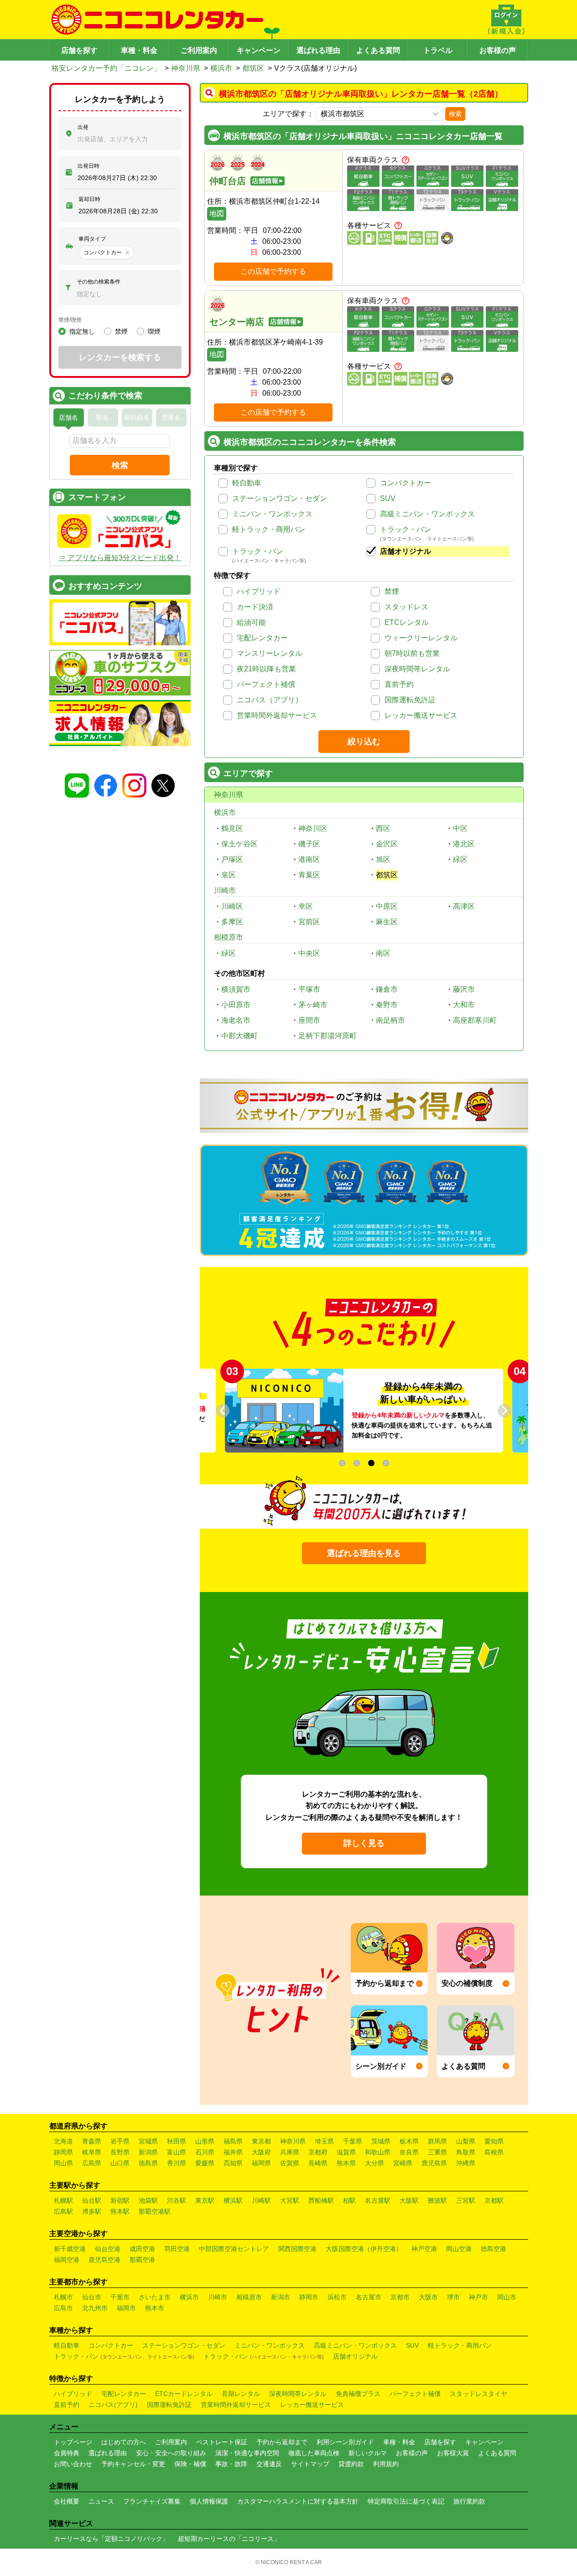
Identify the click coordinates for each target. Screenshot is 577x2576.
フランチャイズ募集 (152, 2501)
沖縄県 (466, 2163)
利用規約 (386, 2464)
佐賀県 (290, 2163)
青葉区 (309, 875)
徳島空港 (494, 2249)
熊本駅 (120, 2211)
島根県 (494, 2152)
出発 (83, 127)
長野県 (120, 2152)
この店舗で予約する (273, 271)
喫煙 (154, 331)
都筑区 (253, 68)
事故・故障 (231, 2464)
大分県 (374, 2163)
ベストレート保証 (222, 2442)
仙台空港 (108, 2249)
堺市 (453, 2297)
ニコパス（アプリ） (270, 700)
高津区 (464, 906)
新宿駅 (120, 2200)
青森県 (92, 2141)
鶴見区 (232, 828)
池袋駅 (148, 2200)
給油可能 (251, 622)
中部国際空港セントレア (234, 2249)
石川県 (205, 2152)
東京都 (261, 2141)
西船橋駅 (321, 2200)
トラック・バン (405, 529)
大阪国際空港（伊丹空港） (364, 2249)
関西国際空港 (297, 2249)
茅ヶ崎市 (313, 1005)
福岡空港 (67, 2260)
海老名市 (236, 1020)
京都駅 (494, 2200)
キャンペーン (259, 50)
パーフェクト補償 (266, 684)
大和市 (464, 1005)
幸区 (306, 906)
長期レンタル (241, 2394)
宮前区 (309, 922)
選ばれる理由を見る (364, 1553)
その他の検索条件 (99, 282)
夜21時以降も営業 (266, 669)
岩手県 (120, 2141)
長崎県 (318, 2163)
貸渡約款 (351, 2464)
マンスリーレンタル (270, 653)
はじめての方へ (124, 2442)
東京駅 (205, 2200)
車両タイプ (92, 239)
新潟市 (281, 2297)
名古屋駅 (378, 2200)
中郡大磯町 (239, 1036)
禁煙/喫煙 (70, 320)
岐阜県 (92, 2152)
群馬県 (437, 2141)
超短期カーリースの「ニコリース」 (229, 2539)
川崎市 (225, 890)
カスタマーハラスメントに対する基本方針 (298, 2501)
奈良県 (409, 2152)
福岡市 (126, 2308)
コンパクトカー (405, 483)
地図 (217, 214)
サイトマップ (310, 2464)
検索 (455, 114)
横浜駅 (233, 2200)
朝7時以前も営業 (412, 653)
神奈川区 (313, 828)
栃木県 (409, 2141)
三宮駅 (466, 2200)
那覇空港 (142, 2260)
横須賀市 (236, 989)
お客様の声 (498, 50)
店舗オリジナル (405, 551)
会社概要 (67, 2501)
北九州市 (95, 2308)
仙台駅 (92, 2200)
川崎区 (232, 906)
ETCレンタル (407, 622)
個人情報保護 (209, 2501)
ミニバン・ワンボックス (272, 514)
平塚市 (309, 989)
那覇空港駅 (155, 2211)
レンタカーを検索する (120, 357)
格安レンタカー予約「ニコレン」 (106, 68)
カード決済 (255, 607)
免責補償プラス (358, 2394)
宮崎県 (403, 2163)
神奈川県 (186, 68)
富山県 (177, 2152)
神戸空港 (424, 2249)
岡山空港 (459, 2249)
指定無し (82, 331)
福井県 (233, 2152)
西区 (383, 828)
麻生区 (387, 922)
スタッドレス (406, 607)
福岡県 (261, 2163)
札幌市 (63, 2297)
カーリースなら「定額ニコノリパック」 (111, 2539)
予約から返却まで (282, 2442)
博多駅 (92, 2211)
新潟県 (148, 2152)
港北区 (464, 844)
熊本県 (346, 2163)
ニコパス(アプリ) (113, 2405)
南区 (383, 953)
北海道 (63, 2141)
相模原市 (229, 937)
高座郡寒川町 (475, 1020)
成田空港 (142, 2249)
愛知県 (494, 2141)
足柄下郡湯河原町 (327, 1036)
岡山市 (507, 2297)
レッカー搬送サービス (421, 715)
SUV (388, 498)
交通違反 (269, 2464)
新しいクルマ (368, 2453)
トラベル (438, 50)
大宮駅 (290, 2200)
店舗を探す (79, 50)
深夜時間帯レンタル (417, 669)
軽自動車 (247, 483)
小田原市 (236, 1005)
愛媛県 (205, 2163)
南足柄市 (390, 1020)
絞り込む (364, 742)
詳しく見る (364, 1843)
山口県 (120, 2163)
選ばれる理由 (318, 50)
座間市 (309, 1020)
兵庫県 (290, 2152)
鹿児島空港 (104, 2260)
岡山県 (63, 2163)
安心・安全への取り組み (171, 2453)
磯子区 (309, 844)
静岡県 (63, 2152)
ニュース (101, 2501)
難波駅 (437, 2200)
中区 (460, 828)
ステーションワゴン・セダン (280, 498)
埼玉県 (324, 2141)
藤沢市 (464, 989)
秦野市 (387, 1005)
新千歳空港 (70, 2249)
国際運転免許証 (410, 700)
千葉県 (353, 2141)
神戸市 (478, 2297)
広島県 (92, 2163)
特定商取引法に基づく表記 (406, 2501)
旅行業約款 (469, 2501)
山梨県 (466, 2141)
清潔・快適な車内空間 (247, 2453)
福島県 (233, 2141)
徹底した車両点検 (314, 2453)
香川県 (177, 2163)
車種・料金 (139, 50)
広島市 (63, 2308)
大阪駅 (409, 2200)
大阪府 (261, 2152)
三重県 (437, 2152)
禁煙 (392, 591)
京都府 (318, 2152)
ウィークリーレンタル (421, 638)
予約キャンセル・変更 (133, 2464)
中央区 (309, 953)
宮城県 (148, 2141)
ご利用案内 (199, 50)
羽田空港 (177, 2249)
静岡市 (309, 2297)
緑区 (460, 859)
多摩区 (232, 922)
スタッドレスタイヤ (478, 2394)
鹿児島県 (434, 2163)
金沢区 (387, 844)
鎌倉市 (387, 989)
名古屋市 (369, 2297)
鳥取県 (466, 2152)
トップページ (73, 2442)
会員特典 (67, 2453)
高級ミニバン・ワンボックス (427, 514)
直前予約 (399, 684)
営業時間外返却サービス (277, 715)
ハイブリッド (259, 591)
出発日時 (88, 166)
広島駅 (63, 2211)
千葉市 (120, 2297)
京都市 (400, 2297)
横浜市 (221, 68)
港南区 (309, 859)
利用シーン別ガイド (345, 2442)
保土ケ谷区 (239, 844)
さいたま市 (155, 2297)
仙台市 (92, 2297)
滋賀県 (346, 2152)
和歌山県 (378, 2152)
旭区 (383, 859)
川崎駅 (261, 2200)
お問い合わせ (73, 2464)
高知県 (233, 2163)
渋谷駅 (177, 2200)
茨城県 (381, 2141)
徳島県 (148, 2163)
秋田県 (177, 2141)
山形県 (205, 2141)
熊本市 (155, 2308)
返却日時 (89, 199)
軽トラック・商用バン (269, 529)
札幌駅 (63, 2200)
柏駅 (349, 2200)
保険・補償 (190, 2464)
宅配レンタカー (262, 638)
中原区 (387, 906)
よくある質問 (378, 50)
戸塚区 (232, 859)
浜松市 (337, 2297)
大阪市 (428, 2297)
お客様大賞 (453, 2453)
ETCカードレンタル (184, 2394)
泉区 (229, 875)
